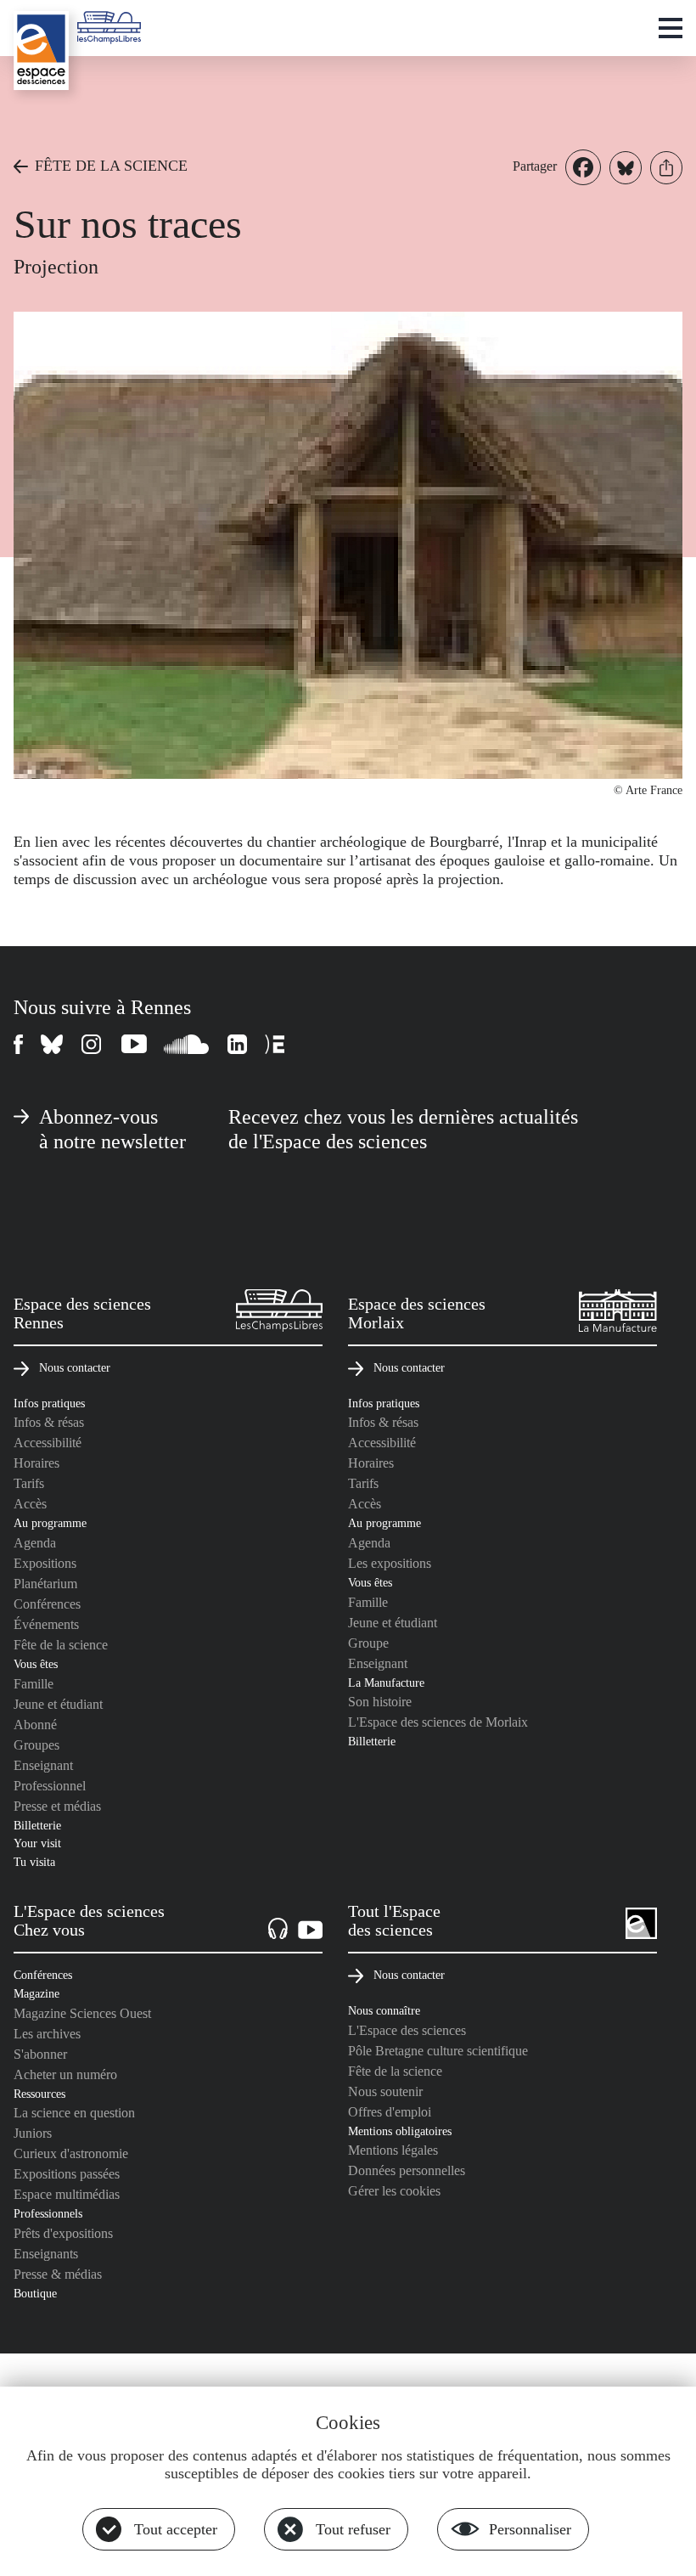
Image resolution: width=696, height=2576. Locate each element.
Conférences (47, 1604)
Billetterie (37, 1825)
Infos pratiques (49, 1403)
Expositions (45, 1563)
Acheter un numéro (65, 2074)
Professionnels (48, 2213)
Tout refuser (353, 2529)
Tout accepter (176, 2529)
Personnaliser (530, 2529)
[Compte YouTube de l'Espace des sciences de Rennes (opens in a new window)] (134, 1044)
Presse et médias (57, 1806)
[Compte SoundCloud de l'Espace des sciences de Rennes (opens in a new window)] (187, 1044)
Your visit (37, 1843)
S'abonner (40, 2054)
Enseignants (46, 2254)
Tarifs (29, 1483)
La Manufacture (386, 1683)
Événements (46, 1624)
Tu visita (34, 1862)
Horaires (36, 1463)
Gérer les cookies (394, 2191)
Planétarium (45, 1584)
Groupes (36, 1745)
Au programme (50, 1523)
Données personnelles (407, 2170)
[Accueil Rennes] (41, 51)
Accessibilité (48, 1443)
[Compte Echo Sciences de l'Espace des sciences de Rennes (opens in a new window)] (275, 1044)
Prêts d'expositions (63, 2233)
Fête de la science (61, 1645)
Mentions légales (393, 2150)
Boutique (35, 2293)
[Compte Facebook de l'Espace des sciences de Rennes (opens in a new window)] (19, 1044)
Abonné (35, 1725)
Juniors (33, 2133)
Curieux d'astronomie (71, 2153)
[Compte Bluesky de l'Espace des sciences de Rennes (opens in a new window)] (53, 1044)
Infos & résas (49, 1422)
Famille (34, 1684)
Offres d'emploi (390, 2112)
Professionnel (50, 1786)
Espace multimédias (67, 2194)
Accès (30, 1504)
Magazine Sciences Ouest (82, 2013)
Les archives (47, 2034)
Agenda (35, 1543)
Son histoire (380, 1702)
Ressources (39, 2094)
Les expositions (390, 1563)
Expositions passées (67, 2174)
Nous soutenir (385, 2091)
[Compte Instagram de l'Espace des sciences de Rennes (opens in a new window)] (93, 1044)
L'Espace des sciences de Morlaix (438, 1722)
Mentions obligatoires (400, 2131)
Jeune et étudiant (58, 1704)
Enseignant (43, 1765)
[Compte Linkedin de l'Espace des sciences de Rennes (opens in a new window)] (238, 1044)
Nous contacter (75, 1367)
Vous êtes (36, 1664)
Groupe (368, 1643)
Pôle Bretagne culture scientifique (438, 2051)
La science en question (74, 2113)
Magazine (36, 1993)
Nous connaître (384, 2010)
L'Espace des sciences (407, 2030)
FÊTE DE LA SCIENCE (111, 166)
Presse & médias (58, 2274)
